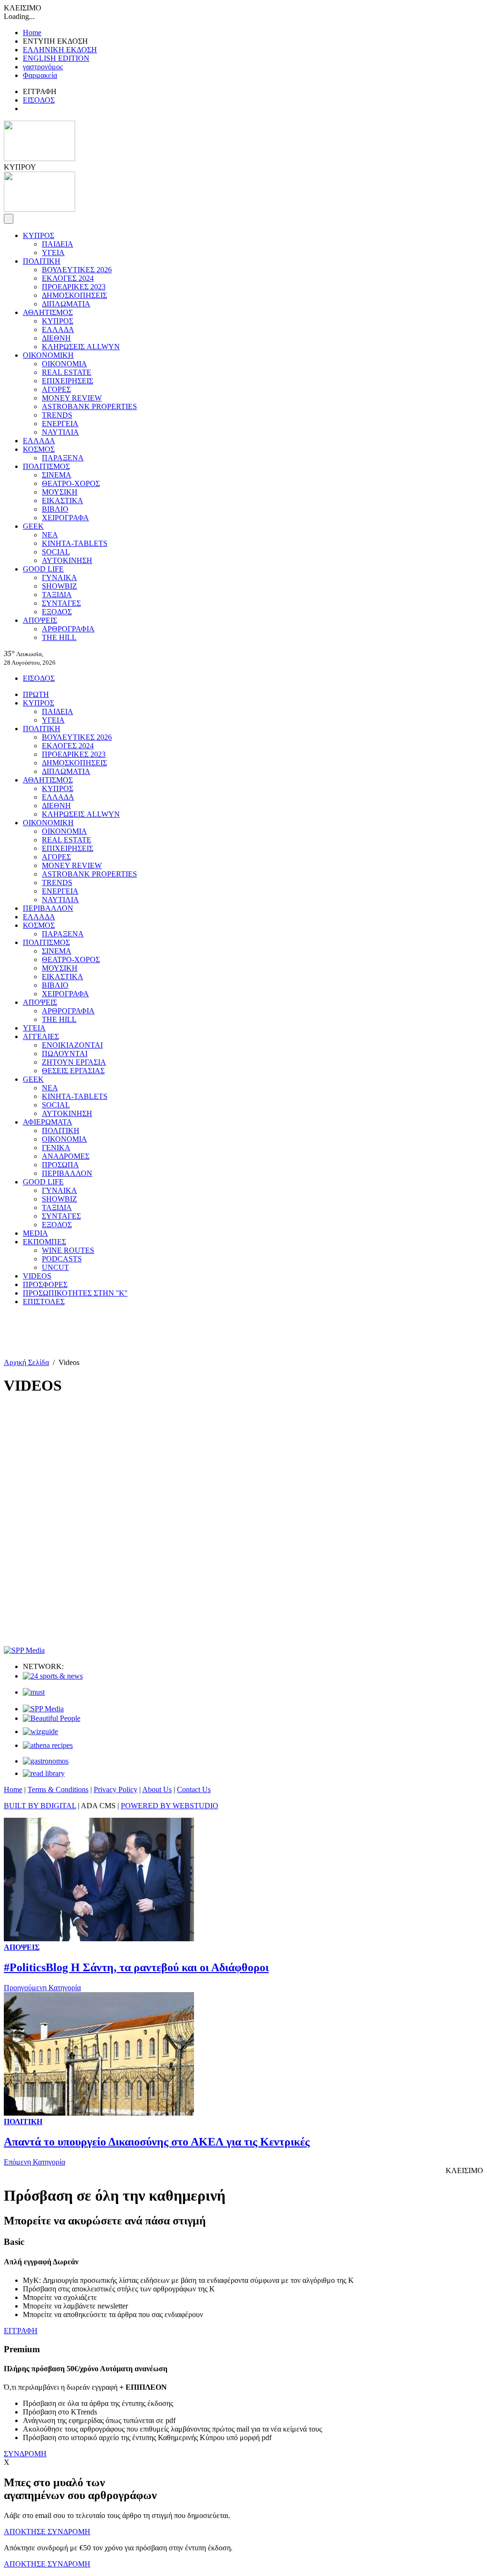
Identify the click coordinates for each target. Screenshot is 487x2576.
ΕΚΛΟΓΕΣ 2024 (68, 278)
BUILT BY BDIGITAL (40, 1806)
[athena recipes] (48, 1745)
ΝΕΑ (50, 535)
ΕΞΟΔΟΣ (57, 612)
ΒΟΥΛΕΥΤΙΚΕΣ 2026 (77, 270)
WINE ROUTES (68, 1250)
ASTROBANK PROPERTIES (89, 406)
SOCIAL (56, 552)
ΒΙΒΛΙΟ (55, 509)
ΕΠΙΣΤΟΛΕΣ (44, 1302)
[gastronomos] (46, 1761)
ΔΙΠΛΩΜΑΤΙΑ (66, 304)
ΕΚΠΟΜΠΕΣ (44, 1242)
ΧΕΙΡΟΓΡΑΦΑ (65, 518)
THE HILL (59, 637)
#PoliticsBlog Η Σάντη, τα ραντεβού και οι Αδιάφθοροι (136, 1967)
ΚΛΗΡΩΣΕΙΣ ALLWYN (81, 347)
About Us (157, 1789)
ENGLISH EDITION (56, 58)
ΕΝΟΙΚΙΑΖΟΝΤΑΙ (72, 1045)
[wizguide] (40, 1732)
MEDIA (35, 1233)
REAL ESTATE (67, 372)
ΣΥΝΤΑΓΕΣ (61, 603)
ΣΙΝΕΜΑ (57, 475)
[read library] (44, 1773)
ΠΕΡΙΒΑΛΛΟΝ (48, 908)
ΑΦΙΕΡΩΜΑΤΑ (48, 1122)
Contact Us (194, 1789)
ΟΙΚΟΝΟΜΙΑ (64, 364)
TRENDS (57, 415)
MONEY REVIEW (72, 398)
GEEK (33, 526)
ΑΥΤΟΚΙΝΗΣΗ (67, 560)
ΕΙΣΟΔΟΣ (39, 100)
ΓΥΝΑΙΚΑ (59, 577)
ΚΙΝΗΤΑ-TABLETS (75, 543)
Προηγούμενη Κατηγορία (42, 1988)
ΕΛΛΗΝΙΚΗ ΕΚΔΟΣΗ (60, 50)
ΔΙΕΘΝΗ (56, 338)
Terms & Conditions (58, 1789)
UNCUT (55, 1267)
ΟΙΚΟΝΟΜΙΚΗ (48, 355)
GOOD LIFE (43, 569)
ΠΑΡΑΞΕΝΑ (63, 458)
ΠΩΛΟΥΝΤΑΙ (65, 1054)
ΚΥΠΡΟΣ (39, 235)
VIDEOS (37, 1276)
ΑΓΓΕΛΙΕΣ (41, 1036)
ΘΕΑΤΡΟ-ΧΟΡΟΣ (71, 483)
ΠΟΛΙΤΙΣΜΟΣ (46, 466)
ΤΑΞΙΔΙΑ (57, 595)
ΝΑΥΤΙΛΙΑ (60, 432)
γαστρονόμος (43, 67)
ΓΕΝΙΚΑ (56, 1148)
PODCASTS (62, 1259)
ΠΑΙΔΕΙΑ (58, 244)
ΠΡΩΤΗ (36, 694)
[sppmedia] (24, 1650)
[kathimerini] (43, 1709)
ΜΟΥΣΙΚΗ (60, 492)
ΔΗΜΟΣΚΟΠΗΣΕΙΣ (74, 295)
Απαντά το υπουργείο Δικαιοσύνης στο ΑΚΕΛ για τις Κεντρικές (157, 2142)
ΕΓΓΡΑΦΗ (21, 2331)
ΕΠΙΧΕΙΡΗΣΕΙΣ (68, 381)
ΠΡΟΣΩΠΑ (60, 1165)
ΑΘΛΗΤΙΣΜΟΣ (48, 312)
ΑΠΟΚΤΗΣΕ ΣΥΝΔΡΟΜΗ (47, 2532)
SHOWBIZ (59, 586)
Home (32, 33)
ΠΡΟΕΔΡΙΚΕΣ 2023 (74, 287)
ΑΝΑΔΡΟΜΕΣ (66, 1156)
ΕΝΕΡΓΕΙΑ (60, 424)
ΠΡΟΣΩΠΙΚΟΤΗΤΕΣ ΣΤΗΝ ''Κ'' (75, 1293)
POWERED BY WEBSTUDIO (170, 1806)
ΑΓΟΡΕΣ (56, 389)
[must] (34, 1692)
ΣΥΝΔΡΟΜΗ (25, 2454)
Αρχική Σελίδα (26, 1362)
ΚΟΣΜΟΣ (39, 449)
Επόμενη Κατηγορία (34, 2162)
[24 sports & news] (53, 1676)
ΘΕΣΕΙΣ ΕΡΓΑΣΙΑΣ (73, 1071)
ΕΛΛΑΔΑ (58, 329)
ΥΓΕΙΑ (53, 253)
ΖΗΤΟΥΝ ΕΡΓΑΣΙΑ (74, 1062)
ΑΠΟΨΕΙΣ (40, 620)
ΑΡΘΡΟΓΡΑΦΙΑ (68, 629)
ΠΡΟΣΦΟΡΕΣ (45, 1284)
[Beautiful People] (52, 1718)
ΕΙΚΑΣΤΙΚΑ (63, 501)
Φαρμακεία (40, 75)
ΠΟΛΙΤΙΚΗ (42, 261)
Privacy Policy (116, 1789)
